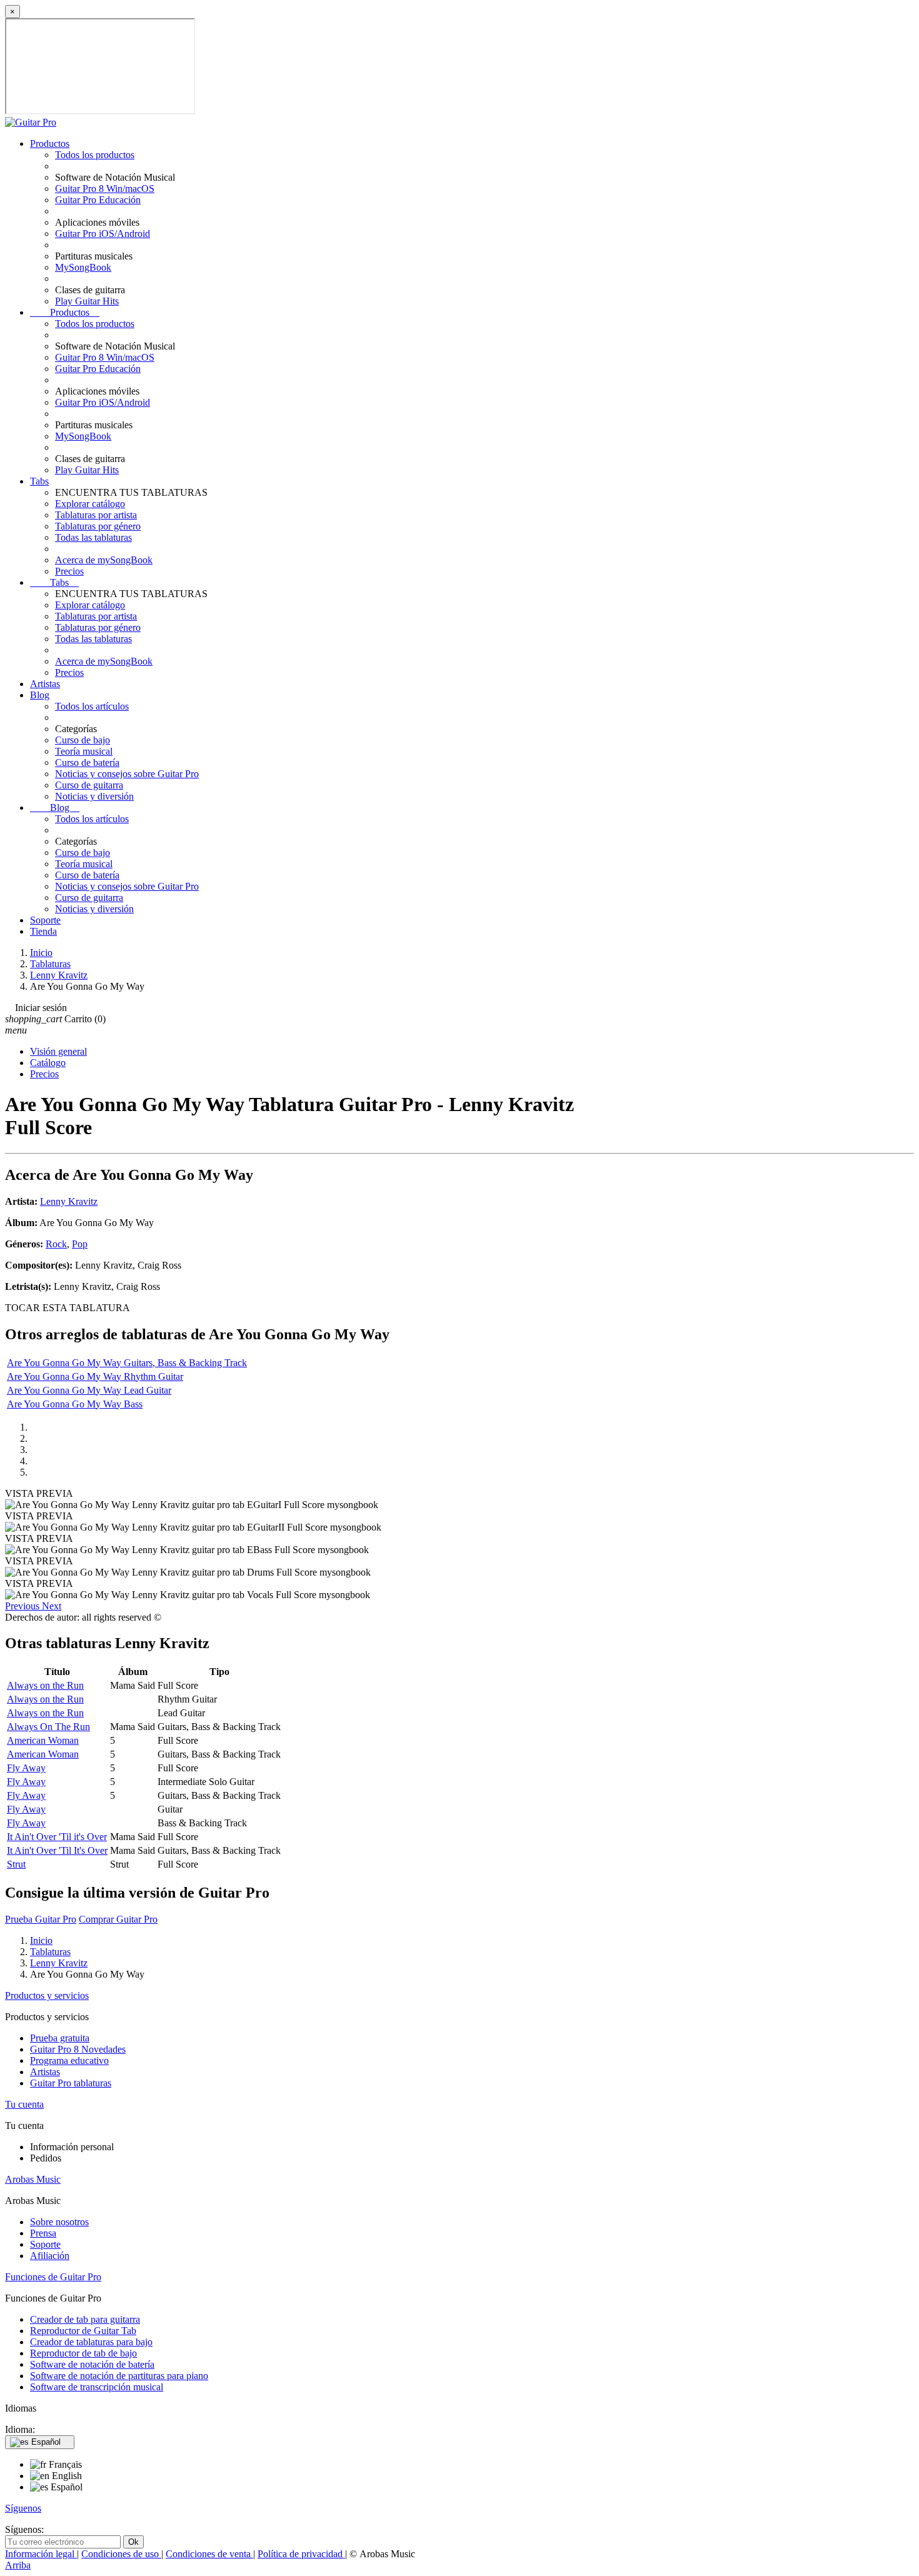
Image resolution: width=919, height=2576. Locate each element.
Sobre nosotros (59, 2222)
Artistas (45, 684)
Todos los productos (95, 155)
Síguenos (23, 2508)
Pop (80, 1244)
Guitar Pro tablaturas (71, 2083)
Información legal (41, 2554)
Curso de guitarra (89, 785)
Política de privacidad (301, 2554)
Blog (40, 695)
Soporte (45, 920)
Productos (50, 143)
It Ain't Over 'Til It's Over (57, 1850)
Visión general (58, 1051)
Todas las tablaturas (93, 537)
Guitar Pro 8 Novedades (78, 2049)
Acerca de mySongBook (104, 560)
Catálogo (48, 1063)
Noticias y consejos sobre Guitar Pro (127, 774)
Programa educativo (69, 2060)
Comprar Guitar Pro (118, 1919)
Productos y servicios (47, 1995)
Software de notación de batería (92, 2364)
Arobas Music (33, 2179)
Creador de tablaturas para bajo (91, 2342)
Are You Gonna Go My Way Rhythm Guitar (95, 1376)
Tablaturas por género (98, 526)
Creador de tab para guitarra (85, 2319)
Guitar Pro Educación (98, 200)
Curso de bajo (83, 740)
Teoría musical (84, 751)
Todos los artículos (92, 706)
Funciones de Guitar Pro (53, 2277)
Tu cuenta (24, 2104)
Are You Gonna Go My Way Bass (75, 1404)
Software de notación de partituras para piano (119, 2376)
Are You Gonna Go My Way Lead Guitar (89, 1390)
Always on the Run (45, 1685)
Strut (16, 1864)
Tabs (39, 481)
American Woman (43, 1740)
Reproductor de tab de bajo (83, 2353)
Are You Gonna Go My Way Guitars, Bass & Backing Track (127, 1363)
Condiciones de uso (121, 2554)
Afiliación (50, 2256)
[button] (23, 1606)
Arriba (18, 2565)
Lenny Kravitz (69, 1201)
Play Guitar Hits (87, 301)
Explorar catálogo (90, 504)
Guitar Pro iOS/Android (103, 234)
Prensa (43, 2233)
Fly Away (26, 1768)
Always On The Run (48, 1727)
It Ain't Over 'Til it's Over (57, 1837)
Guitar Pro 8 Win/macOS (105, 189)
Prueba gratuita (60, 2038)
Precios (69, 571)
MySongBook (83, 267)
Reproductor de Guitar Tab (83, 2331)
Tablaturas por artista (96, 515)
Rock (56, 1244)
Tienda (43, 931)
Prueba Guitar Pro (41, 1919)
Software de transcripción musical (97, 2387)
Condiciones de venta (209, 2554)
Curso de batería (87, 762)
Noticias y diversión (94, 796)
